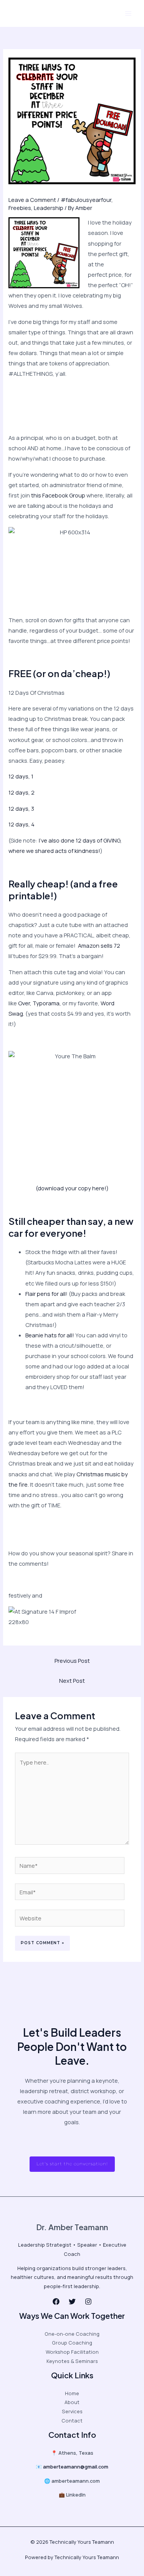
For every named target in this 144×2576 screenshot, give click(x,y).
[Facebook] (56, 2302)
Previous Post (72, 1661)
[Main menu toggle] (128, 13)
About (72, 2402)
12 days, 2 (22, 792)
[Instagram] (88, 2302)
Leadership (49, 208)
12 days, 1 (21, 776)
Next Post (72, 1680)
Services (72, 2411)
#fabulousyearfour (86, 200)
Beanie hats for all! (50, 1335)
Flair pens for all (46, 1294)
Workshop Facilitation (72, 2352)
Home (72, 2393)
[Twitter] (72, 2302)
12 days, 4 (22, 824)
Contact (72, 2421)
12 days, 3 (21, 808)
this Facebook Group (58, 495)
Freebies (20, 208)
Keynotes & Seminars (72, 2361)
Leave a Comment (32, 200)
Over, (25, 1003)
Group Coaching (72, 2343)
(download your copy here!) (72, 1188)
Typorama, (47, 1003)
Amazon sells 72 (98, 945)
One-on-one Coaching (72, 2334)
